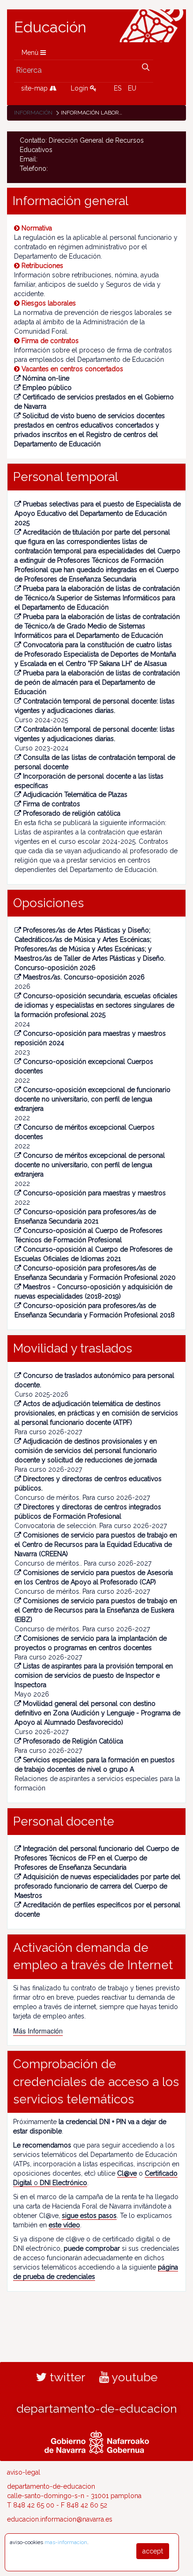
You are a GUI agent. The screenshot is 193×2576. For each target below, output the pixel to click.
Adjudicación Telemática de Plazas (75, 795)
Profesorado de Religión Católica (73, 1741)
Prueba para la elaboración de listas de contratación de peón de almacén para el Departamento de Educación (97, 682)
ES (118, 88)
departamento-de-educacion (97, 2408)
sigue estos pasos (89, 2216)
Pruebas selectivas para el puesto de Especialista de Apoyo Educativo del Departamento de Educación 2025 (98, 513)
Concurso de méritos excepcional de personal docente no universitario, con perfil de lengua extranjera (90, 1165)
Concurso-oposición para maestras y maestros (94, 1193)
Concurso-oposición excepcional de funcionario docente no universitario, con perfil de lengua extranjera (93, 1099)
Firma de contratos (52, 804)
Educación (50, 27)
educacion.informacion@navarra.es (60, 2519)
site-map (35, 88)
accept (153, 2551)
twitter (66, 2377)
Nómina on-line (46, 378)
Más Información (38, 2031)
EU (132, 88)
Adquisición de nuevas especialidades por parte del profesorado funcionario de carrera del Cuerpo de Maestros (97, 1886)
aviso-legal (24, 2472)
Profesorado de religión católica (72, 813)
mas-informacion (66, 2542)
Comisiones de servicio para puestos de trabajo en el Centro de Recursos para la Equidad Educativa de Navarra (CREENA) (96, 1544)
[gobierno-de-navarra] (97, 2441)
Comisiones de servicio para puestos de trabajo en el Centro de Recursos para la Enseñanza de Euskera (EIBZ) (96, 1610)
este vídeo (64, 2225)
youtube (133, 2377)
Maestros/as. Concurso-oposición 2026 (84, 977)
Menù (31, 53)
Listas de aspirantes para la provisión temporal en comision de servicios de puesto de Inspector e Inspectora (94, 1675)
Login (80, 88)
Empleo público (47, 388)
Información (33, 113)
